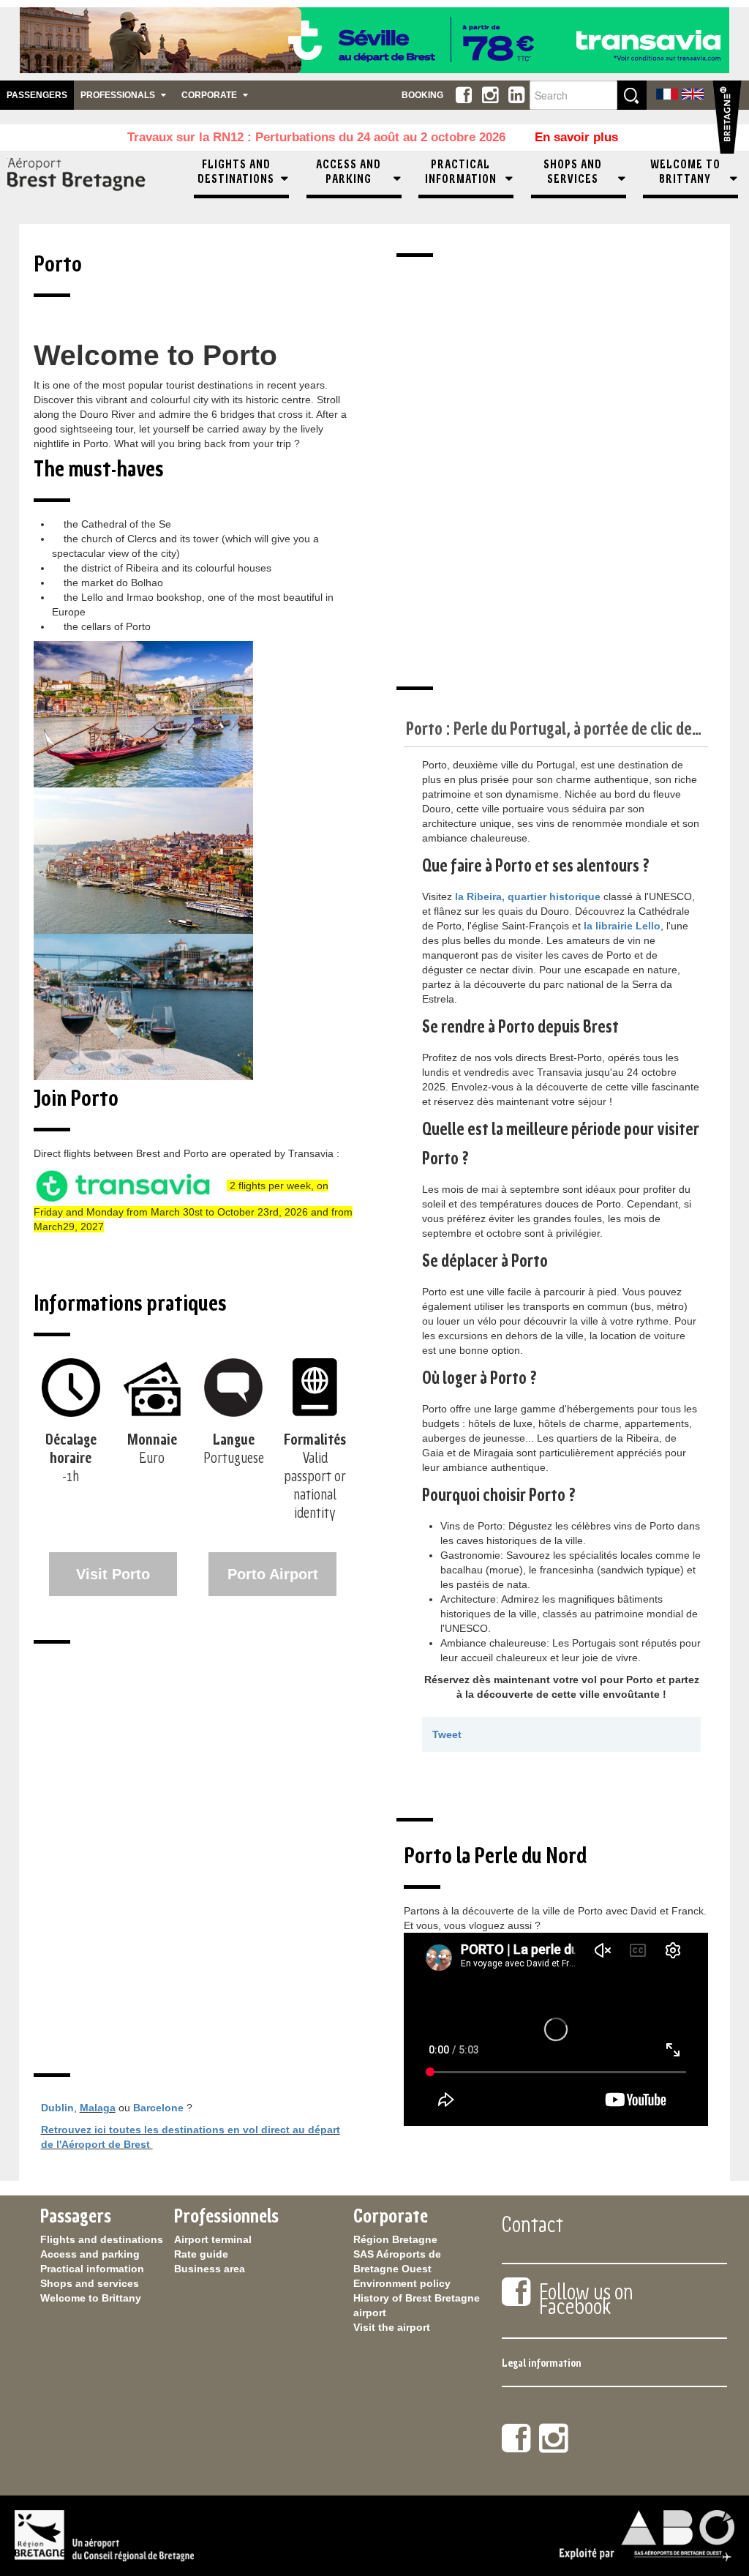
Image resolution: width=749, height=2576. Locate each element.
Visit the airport (392, 2327)
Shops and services (90, 2283)
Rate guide (201, 2254)
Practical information (92, 2269)
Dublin (57, 2108)
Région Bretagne (395, 2239)
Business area (210, 2269)
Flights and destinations (102, 2239)
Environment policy (402, 2283)
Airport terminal (213, 2239)
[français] (667, 93)
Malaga (98, 2108)
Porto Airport (273, 1574)
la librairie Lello (622, 926)
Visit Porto (113, 1574)
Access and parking (90, 2254)
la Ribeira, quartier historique (528, 896)
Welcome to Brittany (91, 2298)
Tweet (447, 1734)
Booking (422, 95)
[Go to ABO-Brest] (94, 180)
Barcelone (158, 2108)
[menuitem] (241, 180)
